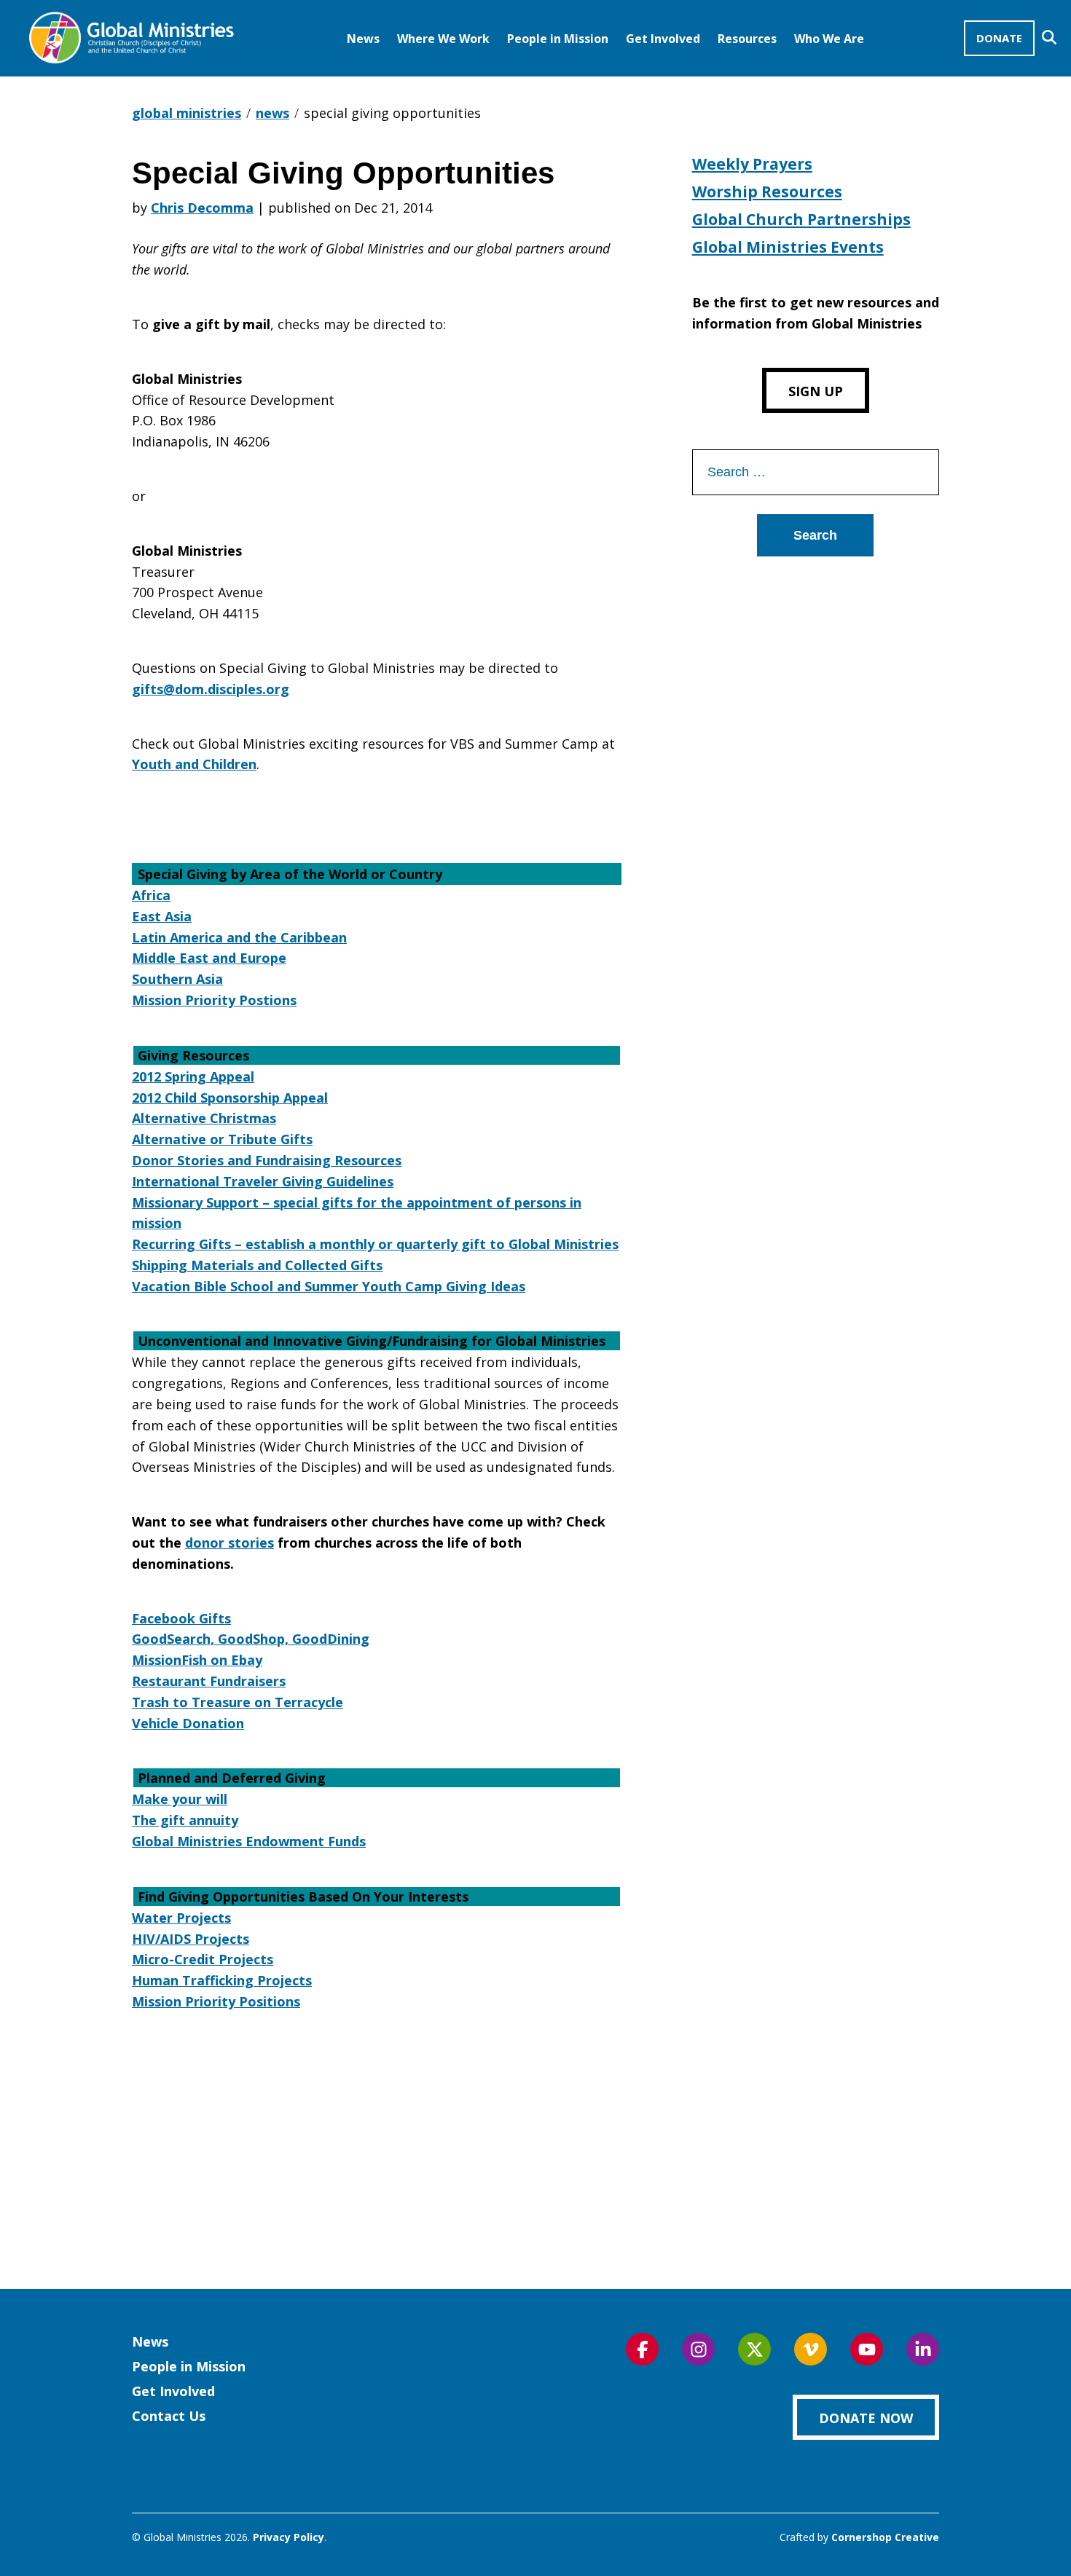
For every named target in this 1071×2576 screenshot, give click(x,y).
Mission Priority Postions (214, 1000)
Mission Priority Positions (216, 2001)
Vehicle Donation (188, 1723)
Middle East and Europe (209, 958)
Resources (747, 39)
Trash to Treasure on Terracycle (238, 1702)
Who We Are (829, 39)
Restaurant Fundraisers (209, 1681)
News (363, 39)
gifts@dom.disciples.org (211, 689)
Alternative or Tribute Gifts (222, 1139)
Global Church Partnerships (801, 219)
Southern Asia (177, 979)
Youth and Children (194, 764)
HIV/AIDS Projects (191, 1939)
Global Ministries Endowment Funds (249, 1841)
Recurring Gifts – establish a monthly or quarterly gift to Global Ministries (375, 1244)
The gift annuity (185, 1820)
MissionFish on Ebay (197, 1660)
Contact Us (169, 2416)
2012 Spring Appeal (193, 1076)
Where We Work (443, 39)
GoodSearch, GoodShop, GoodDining (251, 1639)
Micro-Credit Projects (203, 1959)
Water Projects (181, 1918)
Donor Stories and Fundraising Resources (267, 1160)
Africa (151, 895)
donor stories (229, 1543)
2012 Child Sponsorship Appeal (230, 1098)
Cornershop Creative (885, 2537)
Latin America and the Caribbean (239, 937)
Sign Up (816, 391)
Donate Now (866, 2418)
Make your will (180, 1799)
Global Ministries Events (788, 247)
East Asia (162, 916)
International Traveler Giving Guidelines (263, 1181)
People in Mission (558, 39)
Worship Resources (767, 192)
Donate (999, 38)
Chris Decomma (202, 208)
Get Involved (663, 39)
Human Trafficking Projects (222, 1980)
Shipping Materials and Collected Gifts (257, 1265)
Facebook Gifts (181, 1618)
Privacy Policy (289, 2537)
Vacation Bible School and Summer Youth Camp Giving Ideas (329, 1286)
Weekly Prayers (752, 164)
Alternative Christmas (204, 1118)
